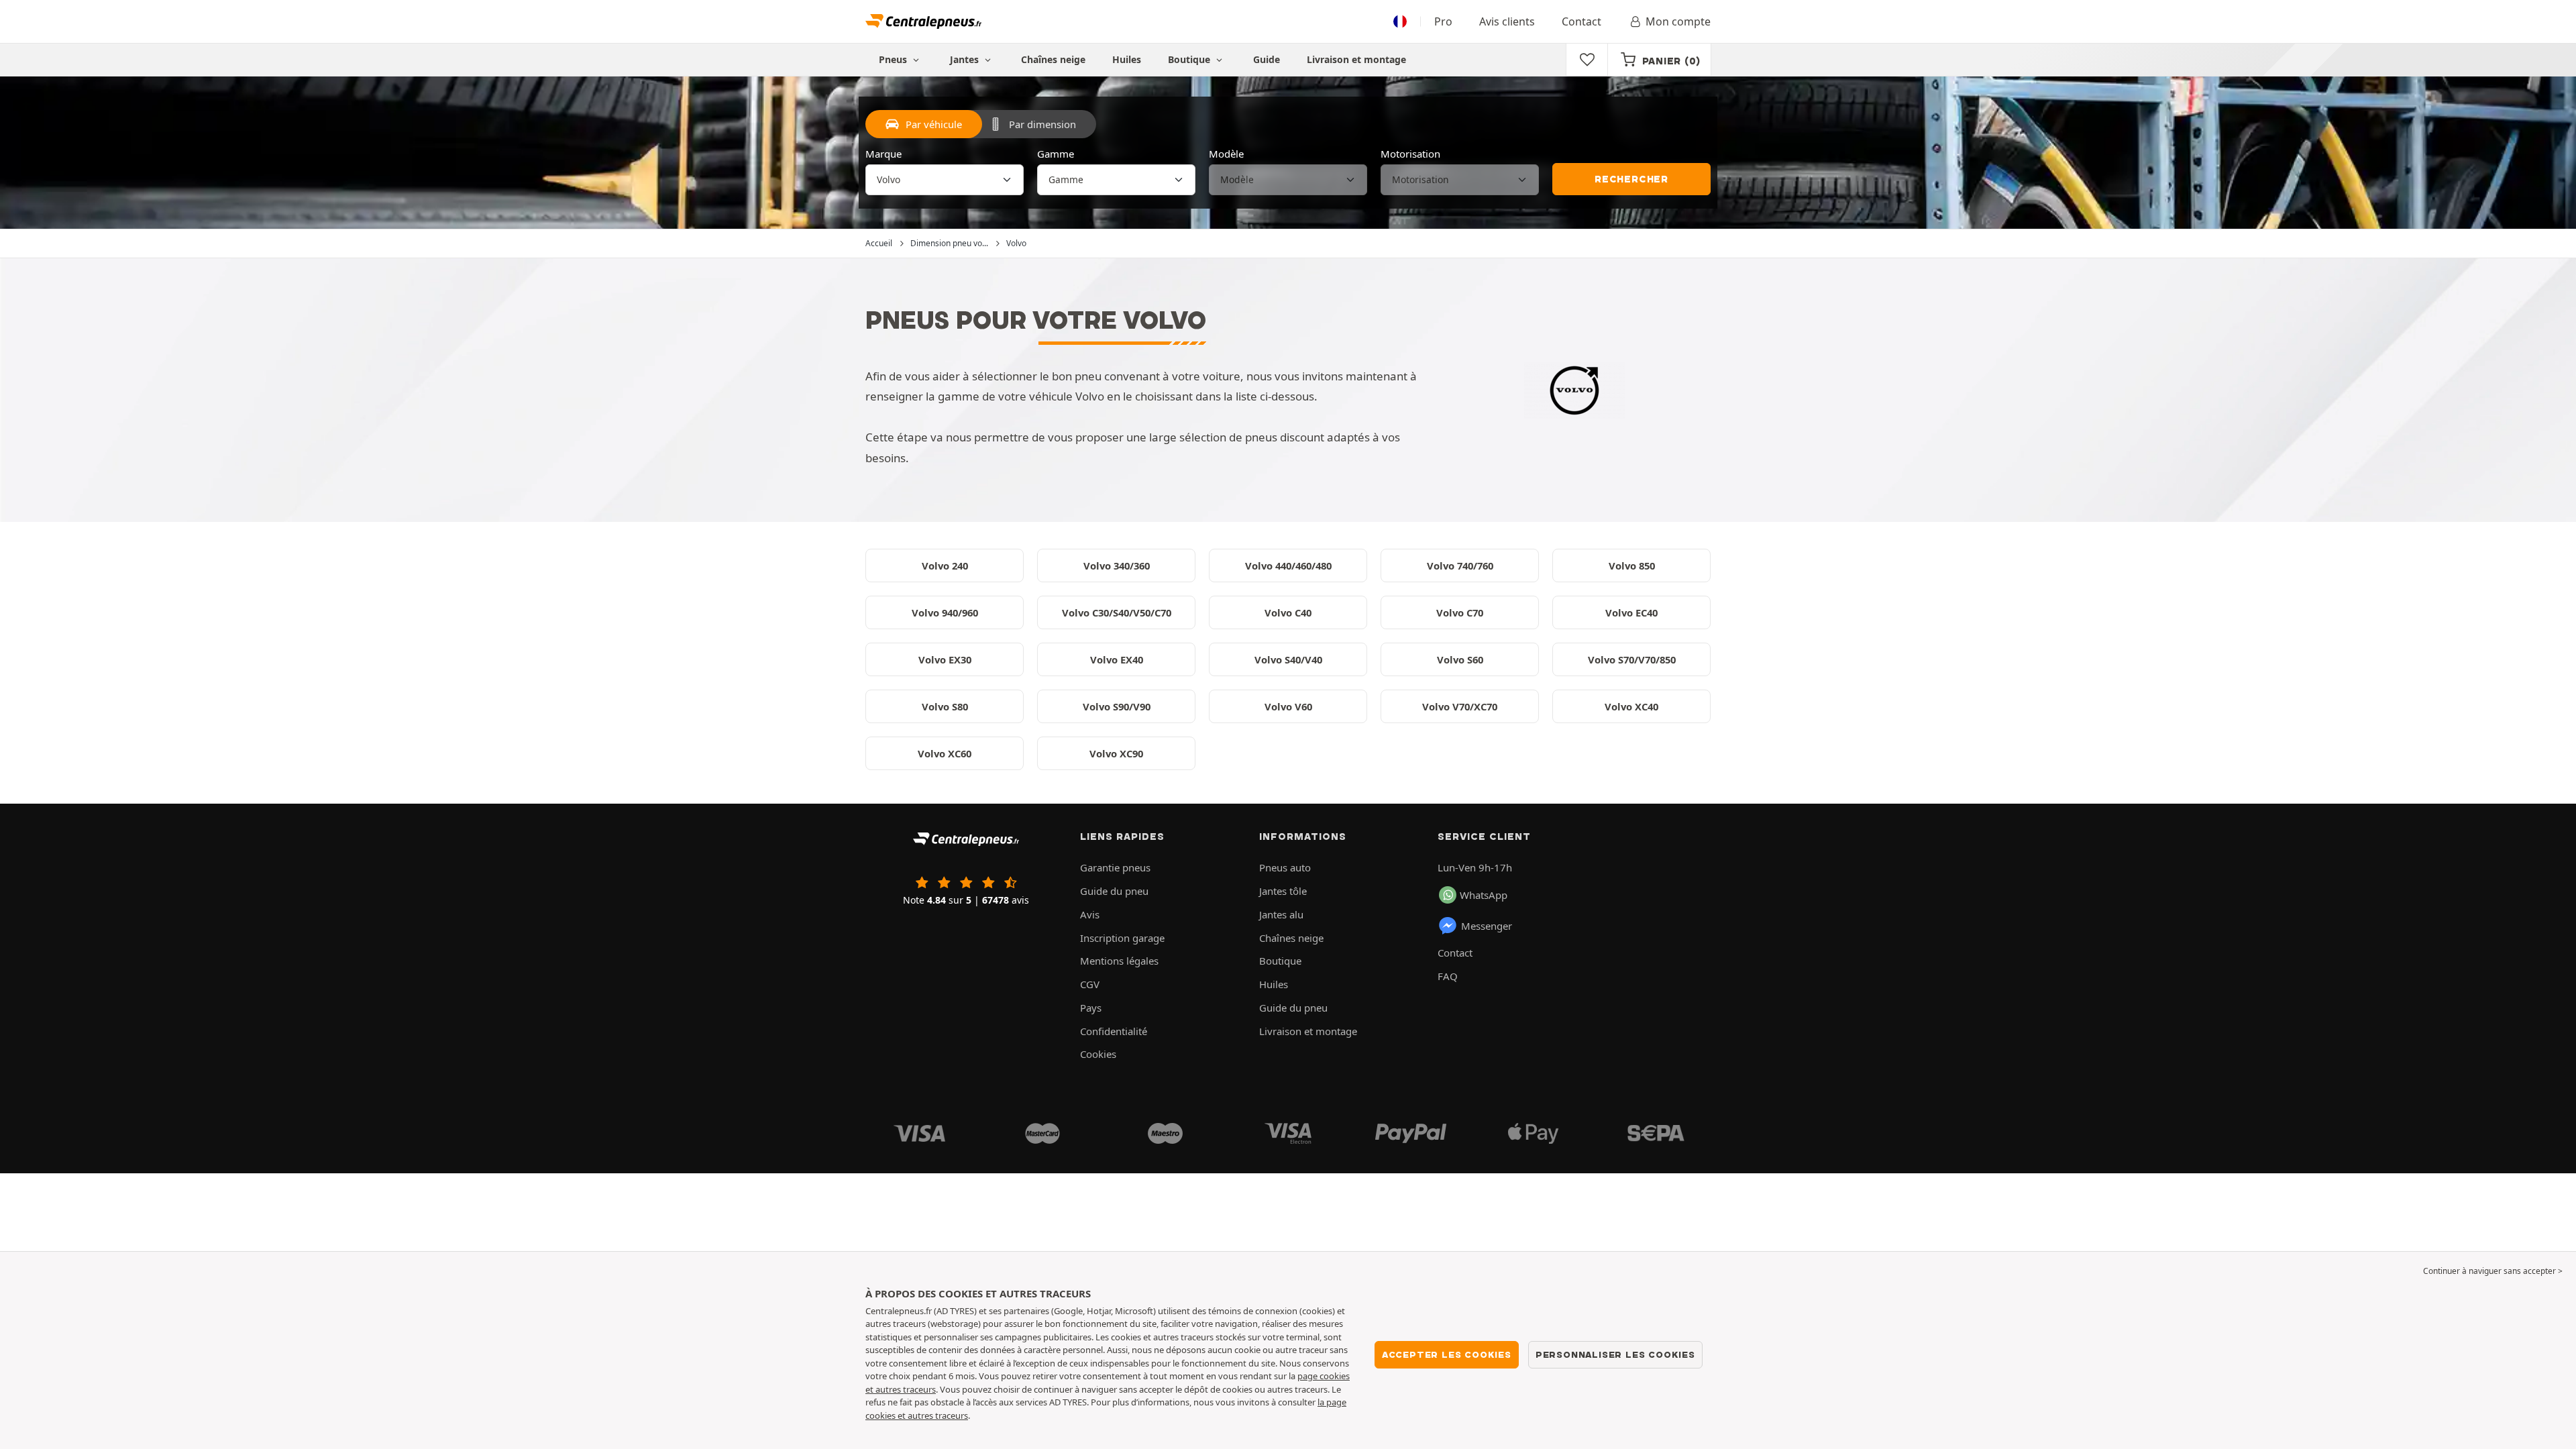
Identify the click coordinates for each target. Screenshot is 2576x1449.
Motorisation (1410, 154)
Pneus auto (1285, 867)
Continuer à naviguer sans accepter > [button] (2493, 1271)
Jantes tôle (1283, 891)
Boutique (1190, 59)
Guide (1267, 59)
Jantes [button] (966, 59)
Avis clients (1507, 21)
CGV (1090, 984)
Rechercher (1631, 179)
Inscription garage (1122, 938)
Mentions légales (1119, 961)
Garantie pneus (1115, 867)
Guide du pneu (1114, 891)
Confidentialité (1114, 1031)
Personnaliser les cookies (1615, 1354)
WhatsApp (1484, 895)
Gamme (1056, 154)
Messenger (1487, 926)
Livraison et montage (1356, 59)
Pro (1443, 21)
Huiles (1127, 59)
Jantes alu (1281, 914)
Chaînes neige (1053, 59)
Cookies (1098, 1054)
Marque (883, 154)
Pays (1091, 1008)
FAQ (1448, 976)
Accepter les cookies (1447, 1354)
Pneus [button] (894, 59)
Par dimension (1042, 124)
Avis (1090, 914)
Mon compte (1678, 21)
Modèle (1226, 154)
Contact (1581, 21)
